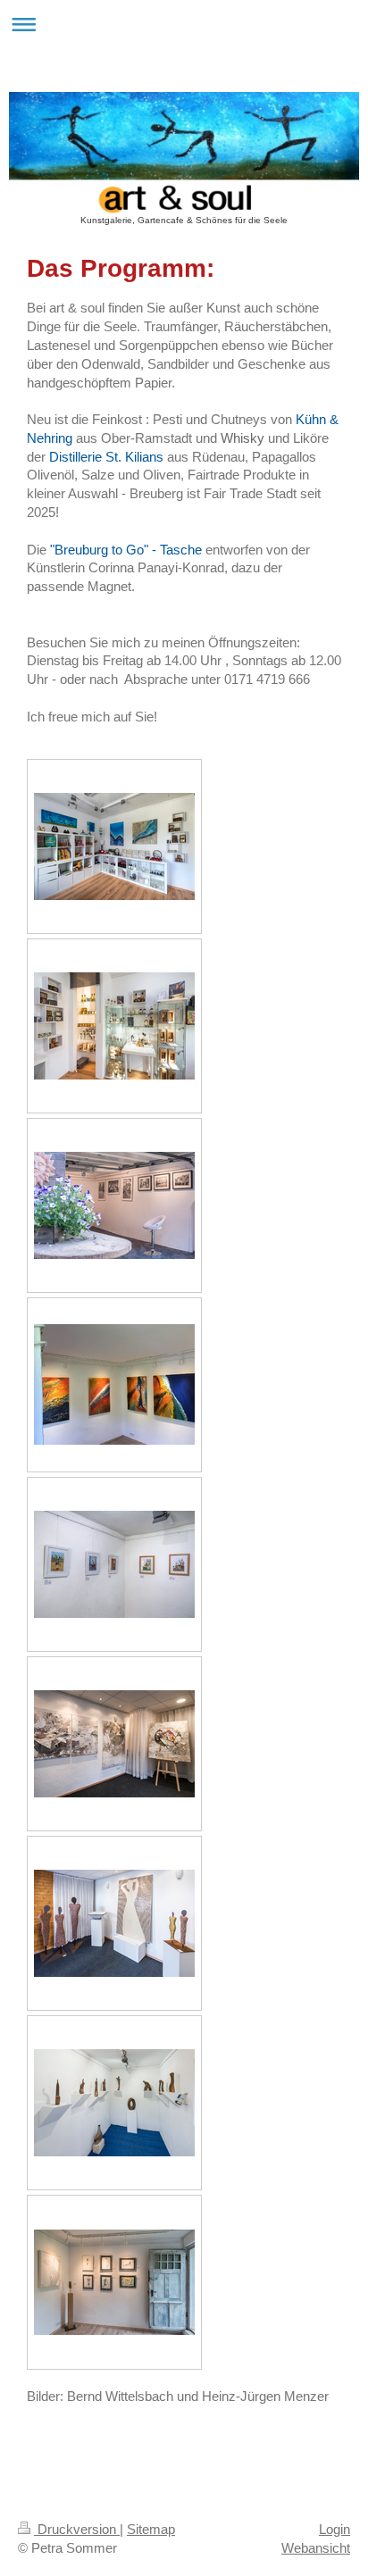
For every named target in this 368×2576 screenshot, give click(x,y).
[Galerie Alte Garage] (114, 1205)
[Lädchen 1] (114, 846)
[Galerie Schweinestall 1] (114, 1564)
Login (335, 2529)
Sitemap (151, 2529)
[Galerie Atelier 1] (114, 1744)
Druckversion (77, 2529)
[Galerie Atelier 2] (114, 1923)
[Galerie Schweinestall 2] (114, 2103)
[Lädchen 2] (114, 1026)
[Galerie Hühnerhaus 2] (114, 2282)
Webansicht (316, 2548)
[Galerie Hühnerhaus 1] (114, 1384)
